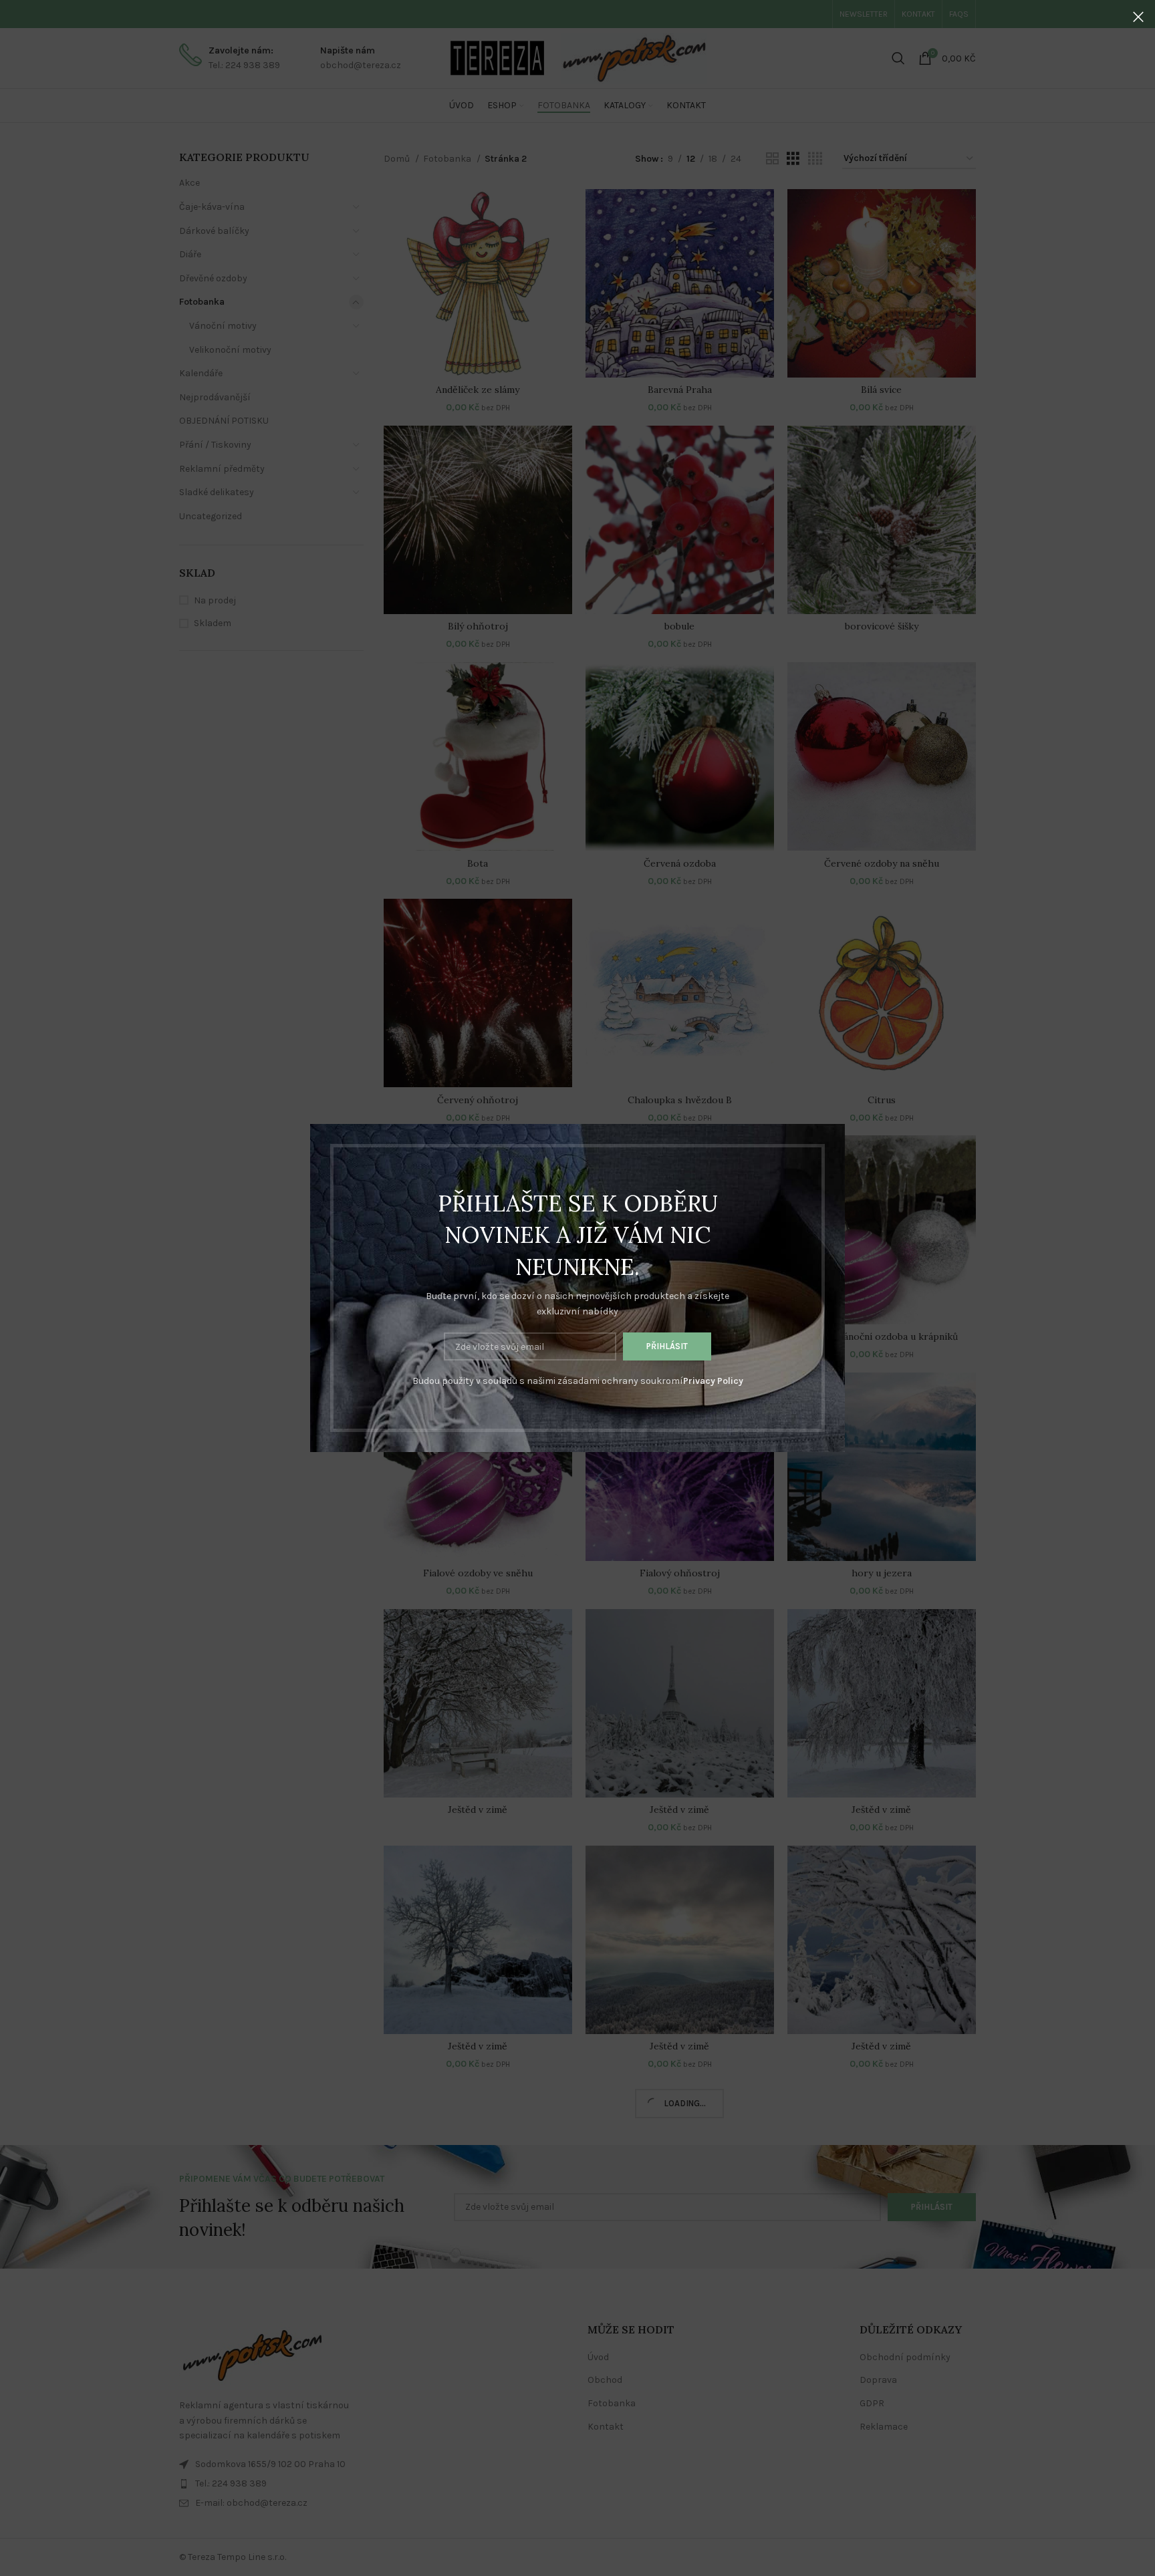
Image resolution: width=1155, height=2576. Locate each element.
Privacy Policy (713, 1381)
